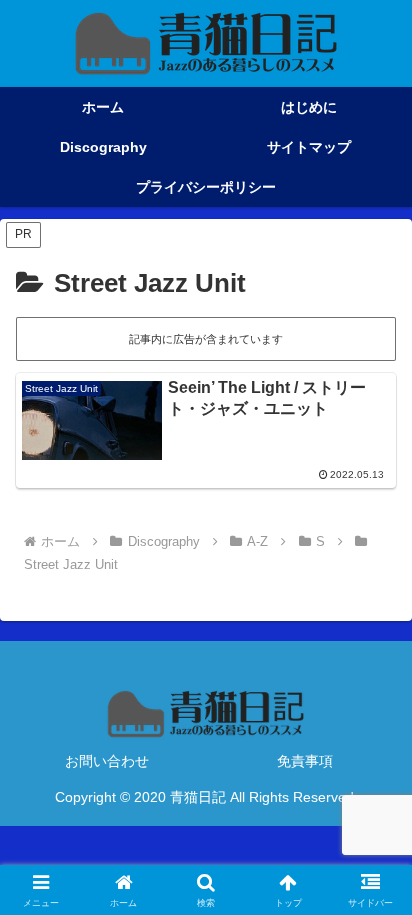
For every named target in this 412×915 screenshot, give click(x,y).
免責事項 (305, 761)
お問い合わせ (107, 761)
